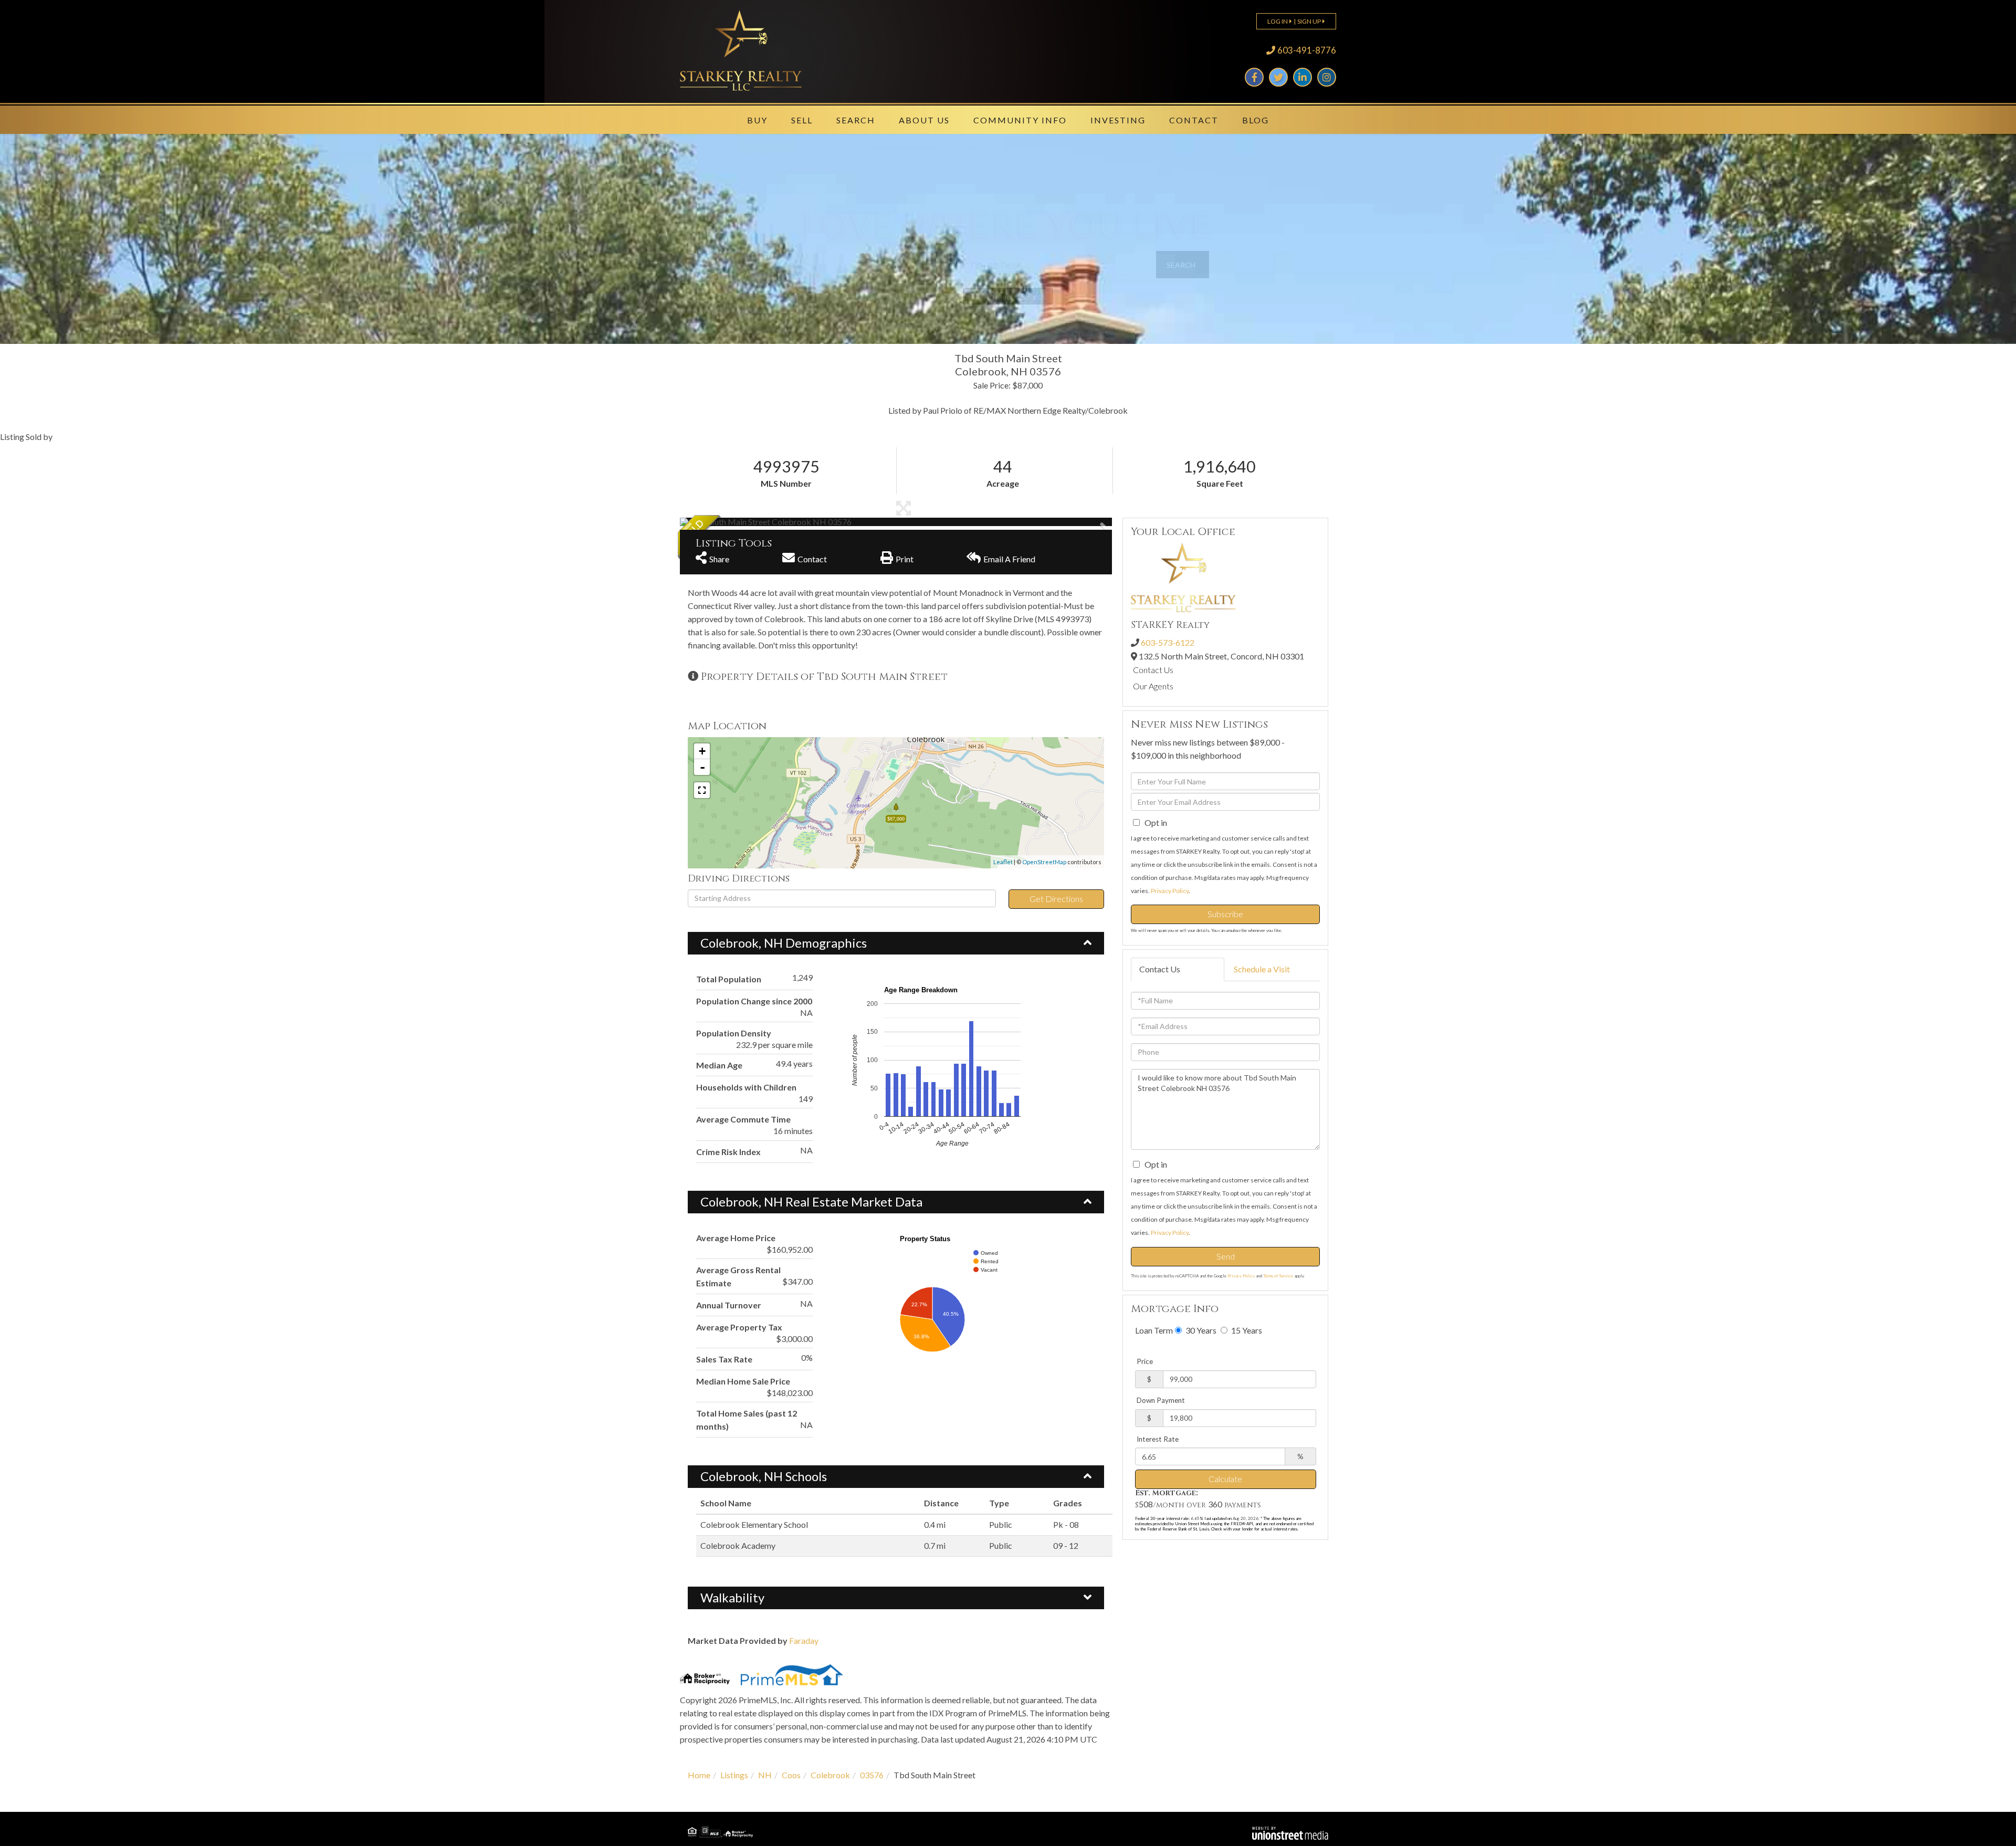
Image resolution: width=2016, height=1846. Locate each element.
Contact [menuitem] (1194, 120)
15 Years (1246, 1330)
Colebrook (830, 1775)
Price (1145, 1361)
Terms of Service (1278, 1276)
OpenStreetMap (1044, 862)
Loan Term (1154, 1330)
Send (1226, 1256)
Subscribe (1225, 914)
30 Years (1200, 1330)
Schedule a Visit (1262, 969)
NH (765, 1775)
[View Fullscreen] (702, 790)
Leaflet (1003, 862)
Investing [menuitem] (1118, 120)
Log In (1278, 21)
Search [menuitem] (856, 120)
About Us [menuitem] (924, 120)
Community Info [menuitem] (1020, 120)
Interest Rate (1158, 1439)
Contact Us (1153, 670)
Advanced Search (1015, 297)
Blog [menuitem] (1256, 120)
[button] (1183, 265)
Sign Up (1309, 21)
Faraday (804, 1640)
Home (699, 1775)
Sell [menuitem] (802, 120)
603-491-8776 (1307, 50)
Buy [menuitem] (757, 120)
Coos (791, 1775)
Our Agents (1153, 686)
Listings (734, 1775)
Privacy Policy (1170, 891)
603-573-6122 (1168, 642)
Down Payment (1161, 1400)
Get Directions (1056, 899)
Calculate (1225, 1479)
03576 (872, 1775)
